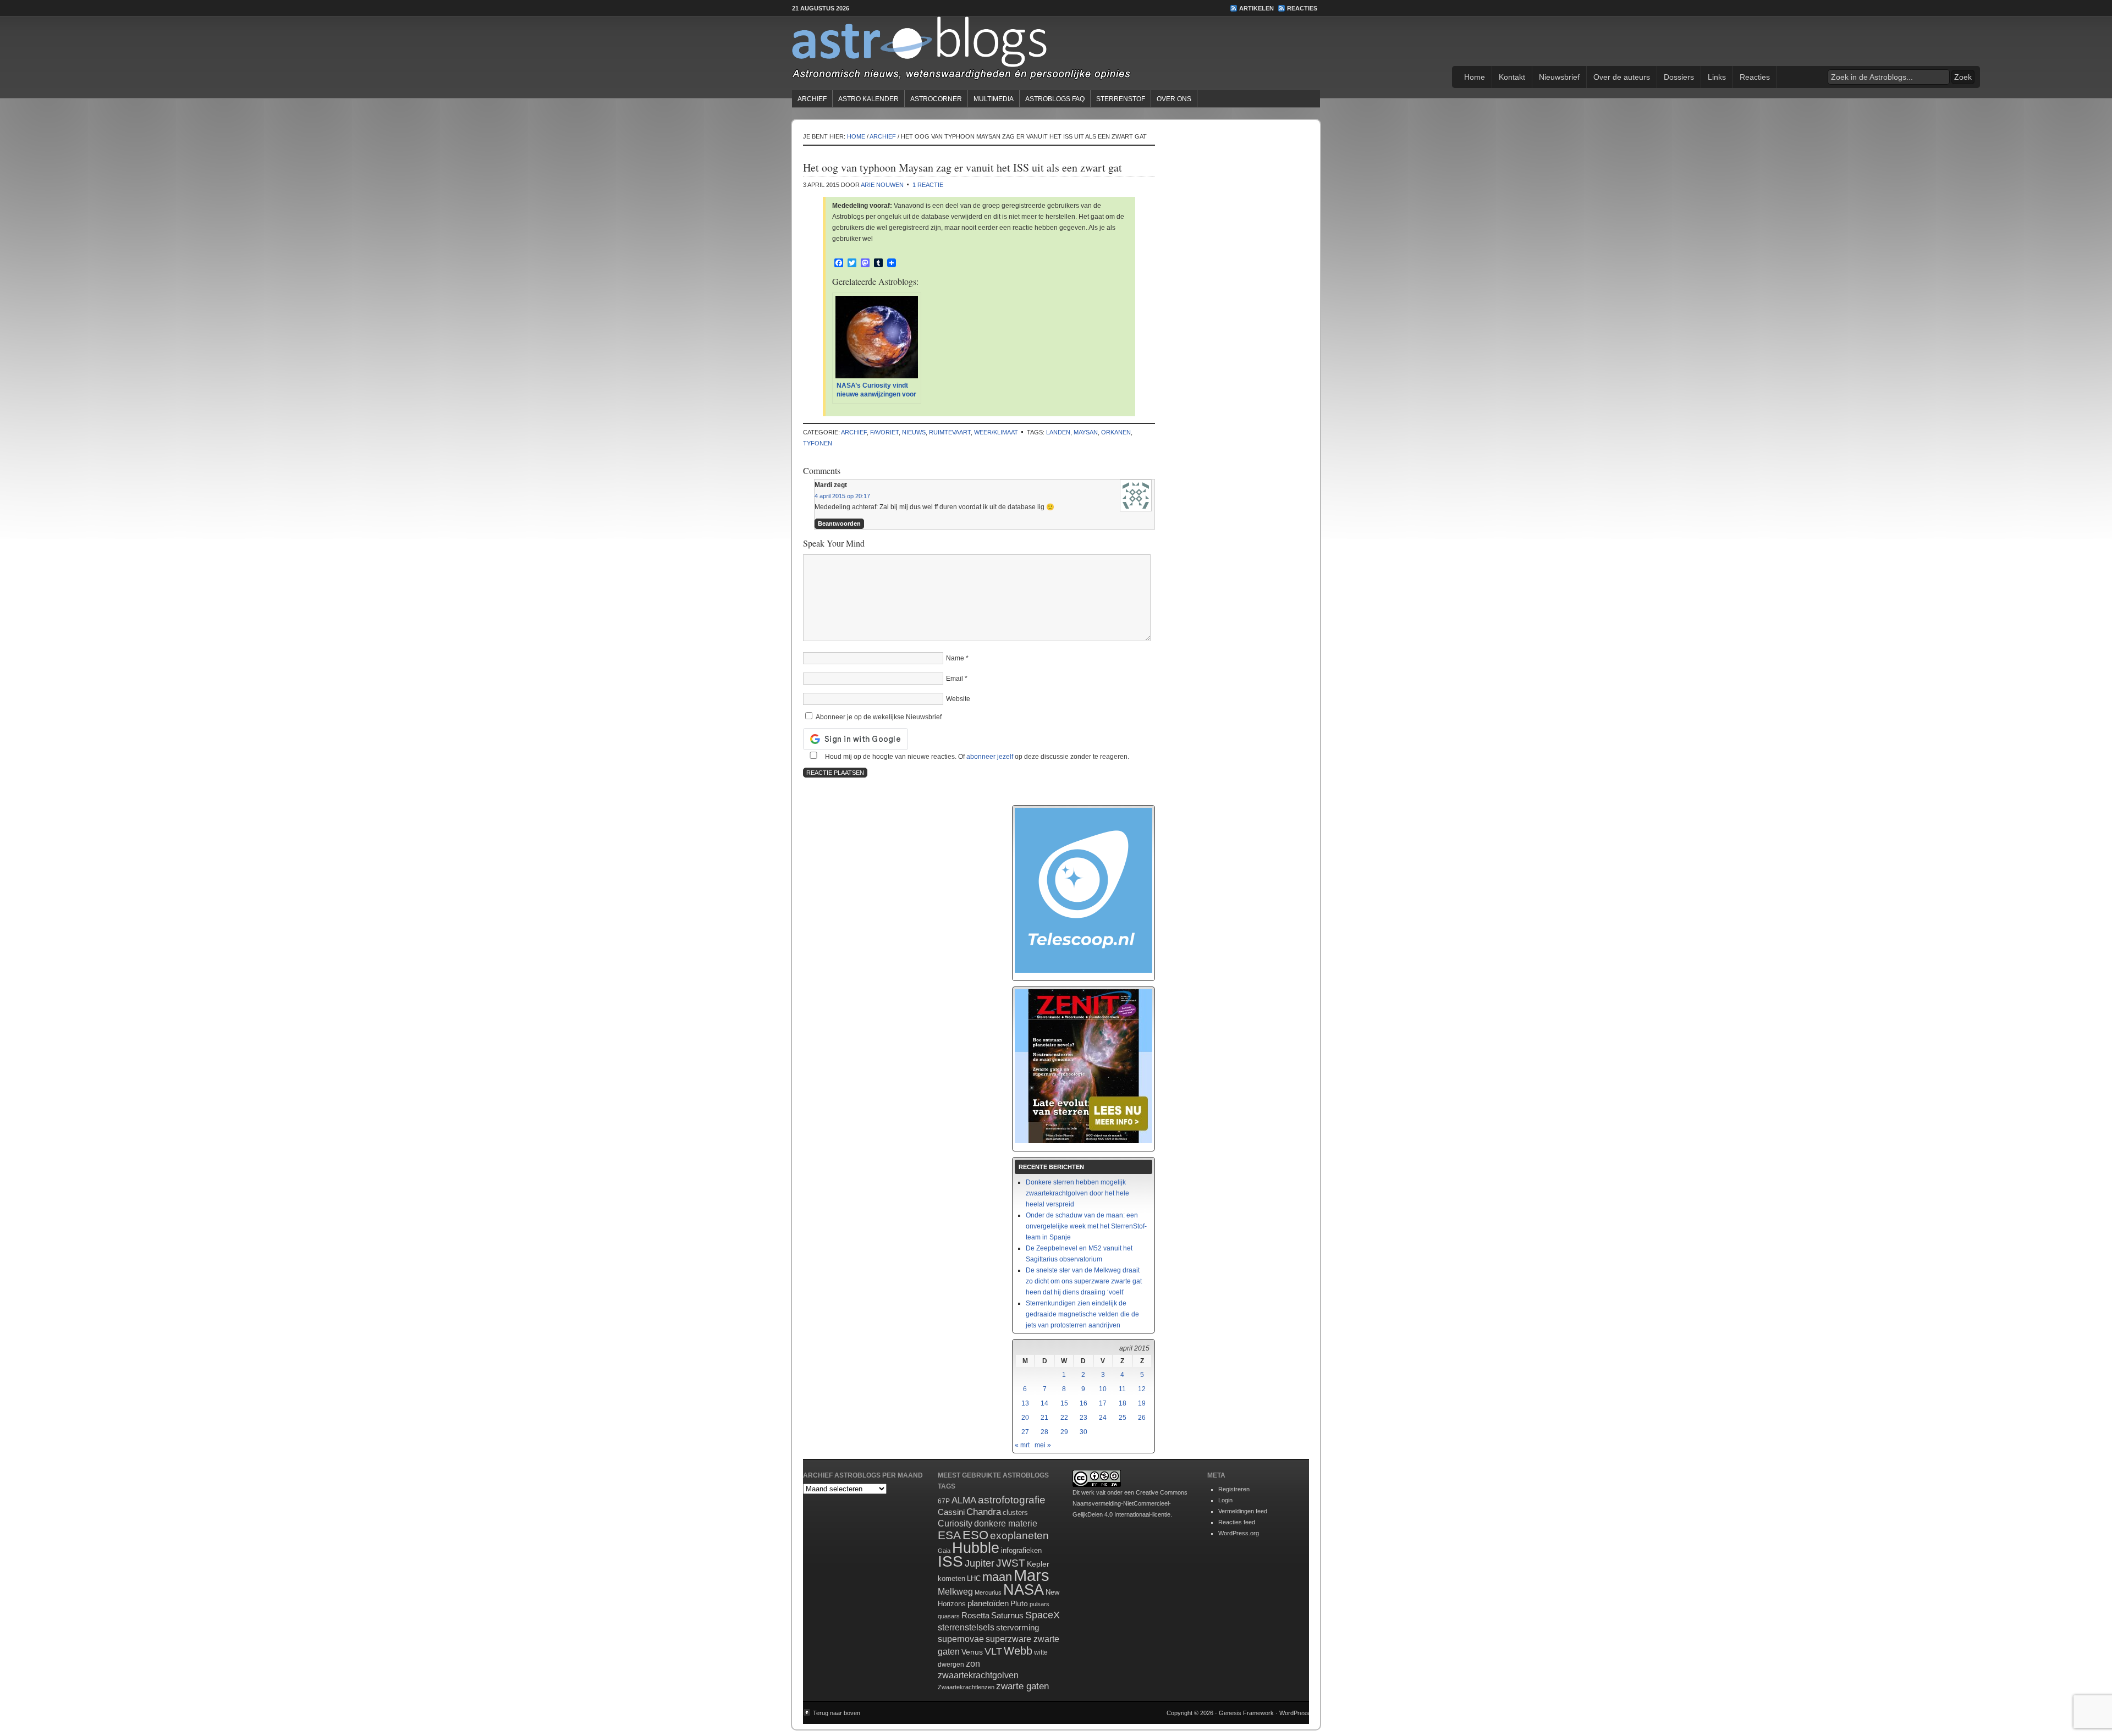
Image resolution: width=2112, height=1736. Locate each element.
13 (1025, 1403)
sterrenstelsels (966, 1627)
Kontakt (1512, 77)
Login (1225, 1500)
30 (1083, 1432)
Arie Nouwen (882, 185)
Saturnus (1007, 1615)
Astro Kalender (868, 99)
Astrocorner (936, 99)
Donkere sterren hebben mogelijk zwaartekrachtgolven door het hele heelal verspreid (1077, 1193)
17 (1103, 1403)
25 (1123, 1418)
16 (1083, 1403)
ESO (975, 1535)
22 (1064, 1418)
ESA (949, 1535)
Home (1475, 77)
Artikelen (1256, 8)
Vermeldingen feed (1243, 1511)
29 (1064, 1432)
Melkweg (955, 1591)
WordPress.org (1239, 1533)
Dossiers (1679, 77)
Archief (812, 99)
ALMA (964, 1500)
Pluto (1019, 1603)
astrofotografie (1012, 1500)
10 (1103, 1389)
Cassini (951, 1512)
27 (1025, 1432)
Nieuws (914, 432)
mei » (1043, 1445)
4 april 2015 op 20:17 (842, 496)
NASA (1024, 1590)
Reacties (1302, 8)
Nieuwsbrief (1559, 77)
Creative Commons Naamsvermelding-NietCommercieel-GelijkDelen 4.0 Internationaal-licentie (1130, 1503)
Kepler (1038, 1564)
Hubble (976, 1548)
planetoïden (988, 1603)
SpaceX (1043, 1615)
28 (1044, 1432)
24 (1103, 1418)
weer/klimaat (996, 432)
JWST (1011, 1563)
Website (958, 699)
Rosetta (975, 1615)
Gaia (944, 1551)
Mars (1032, 1575)
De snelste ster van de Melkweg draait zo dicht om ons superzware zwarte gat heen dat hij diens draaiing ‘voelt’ (1084, 1281)
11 (1122, 1389)
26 (1142, 1418)
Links (1717, 77)
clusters (1015, 1513)
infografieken (1021, 1550)
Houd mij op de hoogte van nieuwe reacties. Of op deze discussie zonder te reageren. (976, 757)
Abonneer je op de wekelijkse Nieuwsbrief (878, 717)
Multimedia (994, 99)
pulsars (1039, 1604)
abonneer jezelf (990, 757)
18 (1123, 1403)
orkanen (1116, 432)
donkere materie (1006, 1523)
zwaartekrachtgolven (978, 1675)
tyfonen (818, 443)
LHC (974, 1578)
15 (1064, 1403)
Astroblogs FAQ (1055, 99)
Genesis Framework (1246, 1713)
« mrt (1022, 1445)
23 (1083, 1418)
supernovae (961, 1639)
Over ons (1174, 99)
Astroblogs (1056, 52)
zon (973, 1663)
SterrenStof (1121, 99)
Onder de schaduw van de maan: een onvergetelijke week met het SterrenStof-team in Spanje (1086, 1226)
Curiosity (955, 1523)
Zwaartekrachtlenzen (966, 1687)
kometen (952, 1578)
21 (1044, 1418)
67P (944, 1501)
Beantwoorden (839, 523)
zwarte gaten (1022, 1686)
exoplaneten (1019, 1536)
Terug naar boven (837, 1713)
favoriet (884, 432)
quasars (949, 1616)
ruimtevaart (950, 432)
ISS (950, 1561)
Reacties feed (1237, 1522)
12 (1142, 1389)
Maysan (1086, 432)
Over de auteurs (1622, 77)
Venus (972, 1652)
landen (1058, 432)
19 (1142, 1403)
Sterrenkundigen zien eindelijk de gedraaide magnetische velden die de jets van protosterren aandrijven (1082, 1314)
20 (1025, 1418)
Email (955, 679)
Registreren (1234, 1489)
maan (997, 1577)
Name (955, 658)
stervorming (1018, 1627)
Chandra (984, 1512)
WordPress (1294, 1713)
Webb (1018, 1651)
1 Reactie (928, 185)
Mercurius (988, 1592)
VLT (993, 1651)
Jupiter (980, 1563)
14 (1044, 1403)
